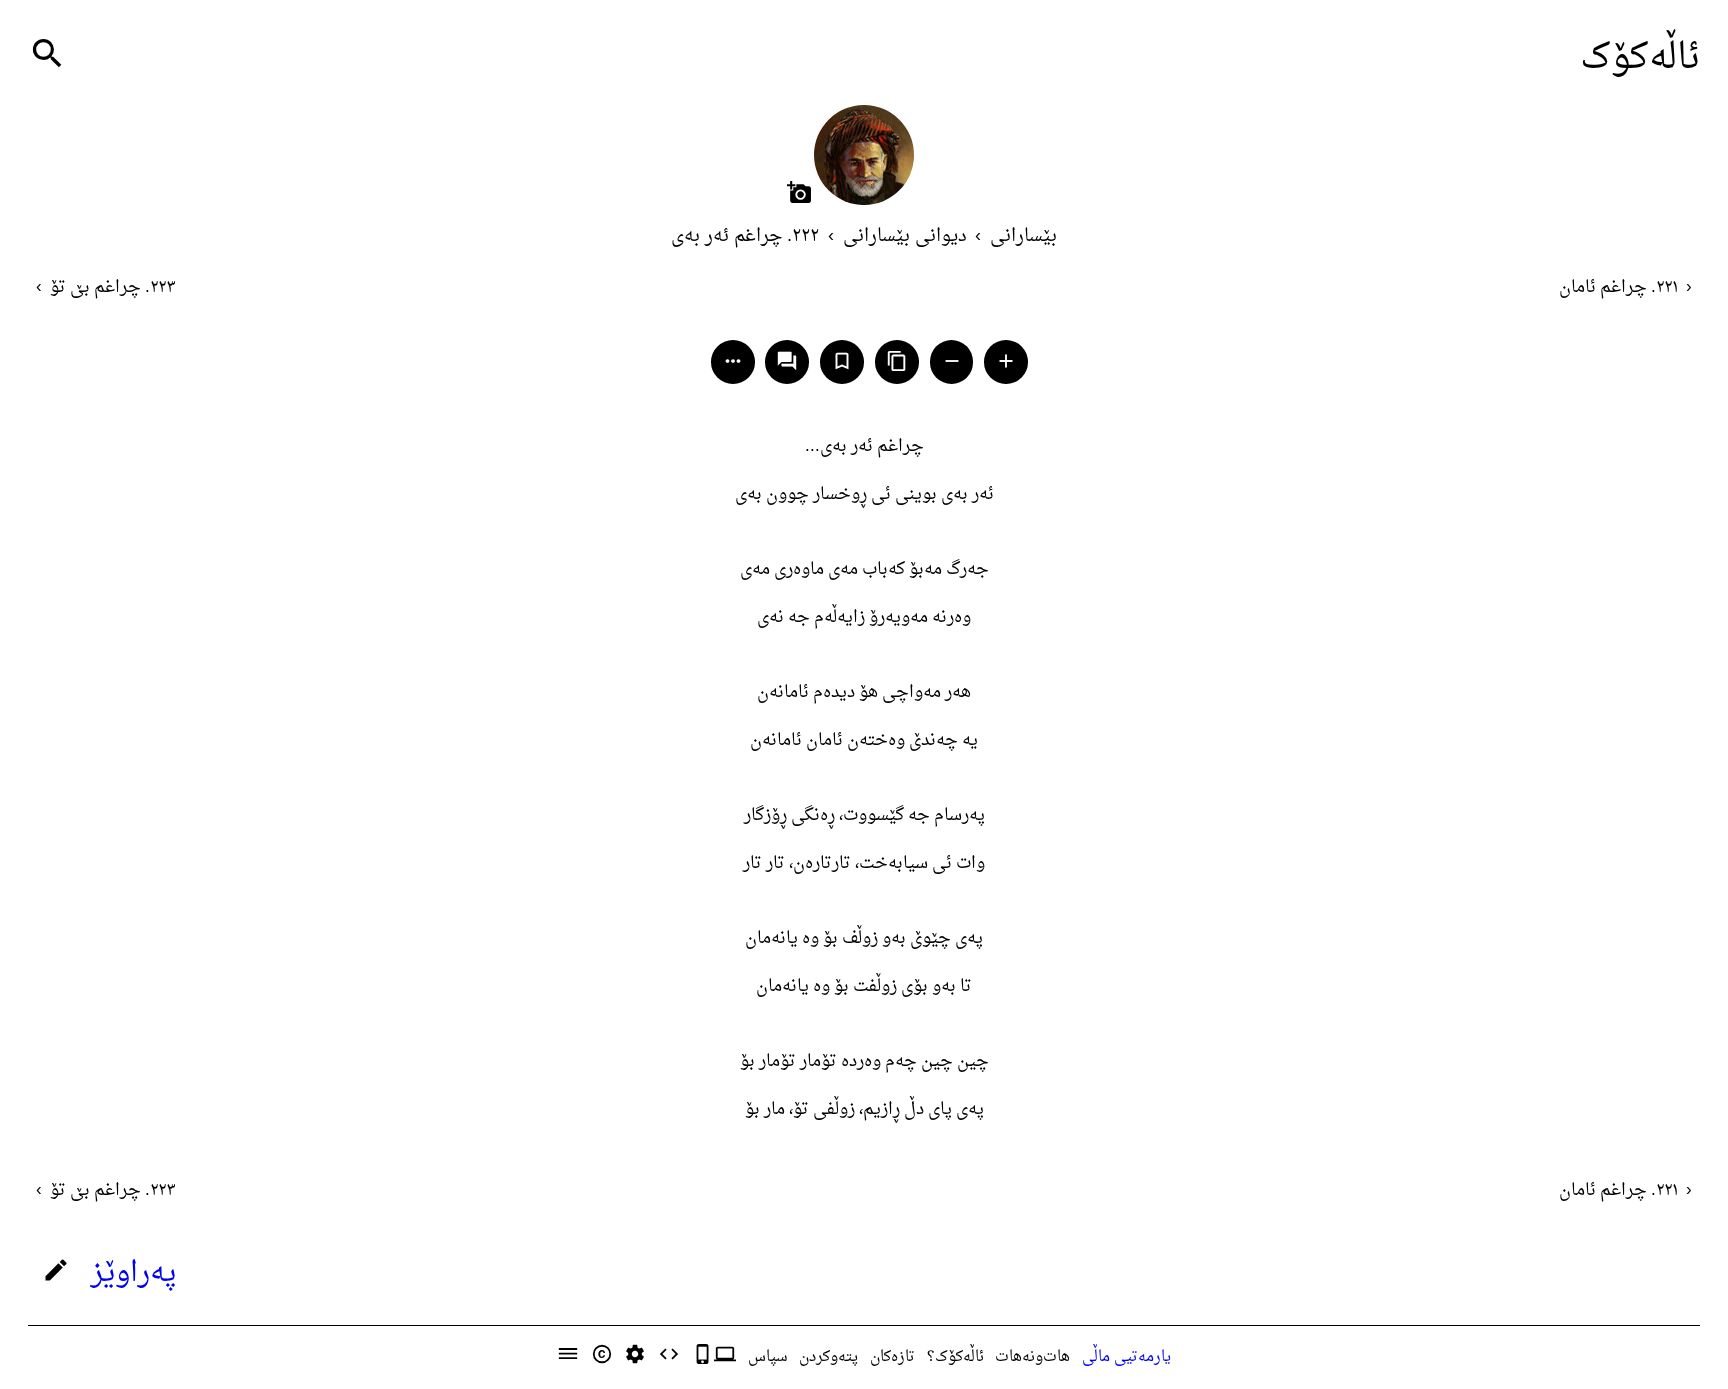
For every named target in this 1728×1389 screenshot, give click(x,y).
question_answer (787, 361)
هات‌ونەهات (1032, 1357)
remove (952, 361)
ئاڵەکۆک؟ (955, 1357)
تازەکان (892, 1357)
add (1006, 361)
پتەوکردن (828, 1357)
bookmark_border (842, 361)
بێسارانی (1023, 236)
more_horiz (733, 361)
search (47, 53)
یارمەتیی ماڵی (1126, 1357)
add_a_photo (799, 192)
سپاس (768, 1357)
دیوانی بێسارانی (905, 236)
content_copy (897, 361)
